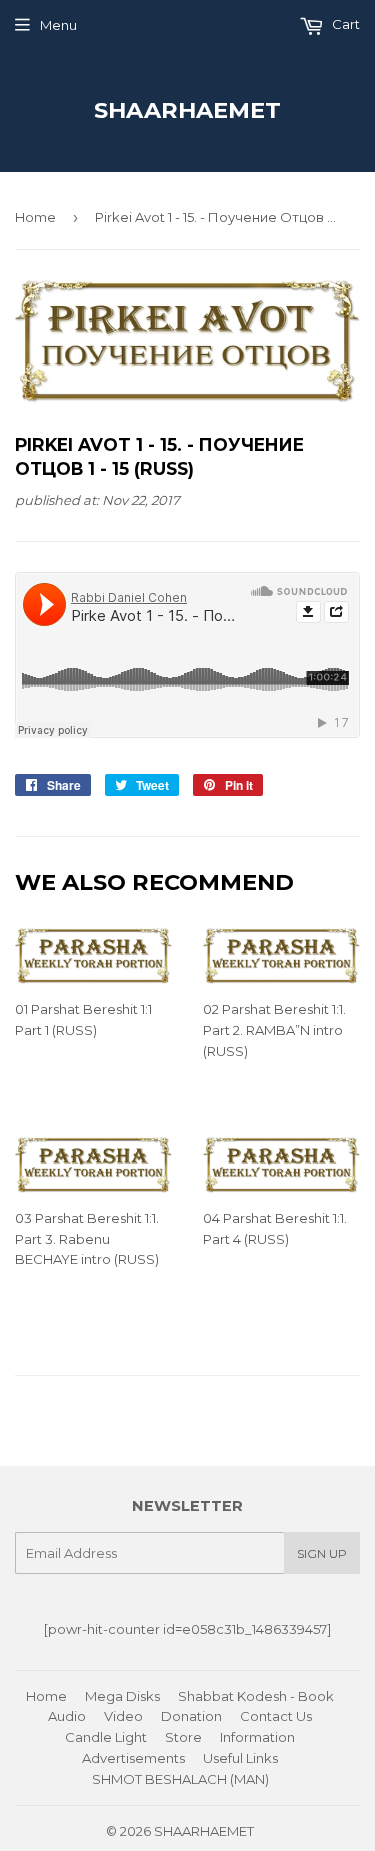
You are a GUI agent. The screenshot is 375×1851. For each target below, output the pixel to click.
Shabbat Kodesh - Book (256, 1696)
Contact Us (276, 1716)
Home (35, 217)
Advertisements (133, 1758)
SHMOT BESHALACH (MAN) (180, 1779)
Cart (344, 24)
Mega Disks (122, 1696)
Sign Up (322, 1553)
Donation (191, 1716)
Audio (67, 1716)
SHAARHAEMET (187, 110)
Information (257, 1737)
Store (183, 1737)
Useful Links (240, 1758)
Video (123, 1716)
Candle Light (106, 1737)
